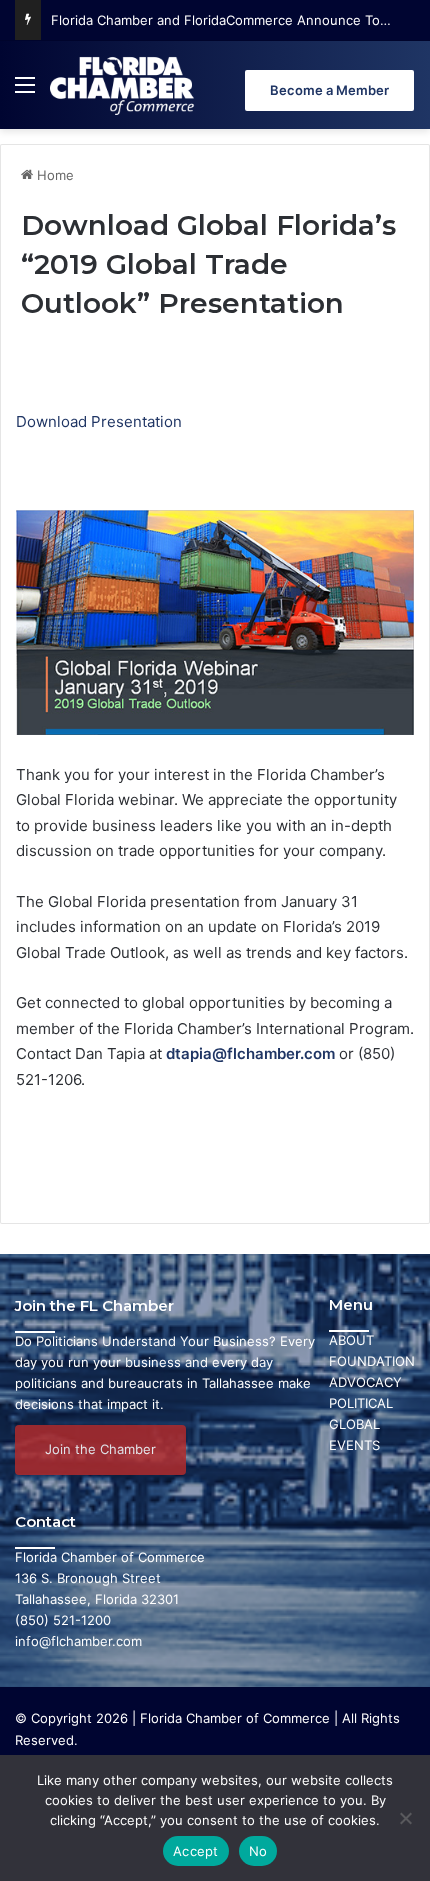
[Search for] (405, 92)
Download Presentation (99, 421)
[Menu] (25, 92)
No (258, 1851)
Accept (196, 1851)
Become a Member (329, 90)
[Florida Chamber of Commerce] (124, 85)
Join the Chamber (100, 1449)
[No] (405, 1818)
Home (53, 175)
